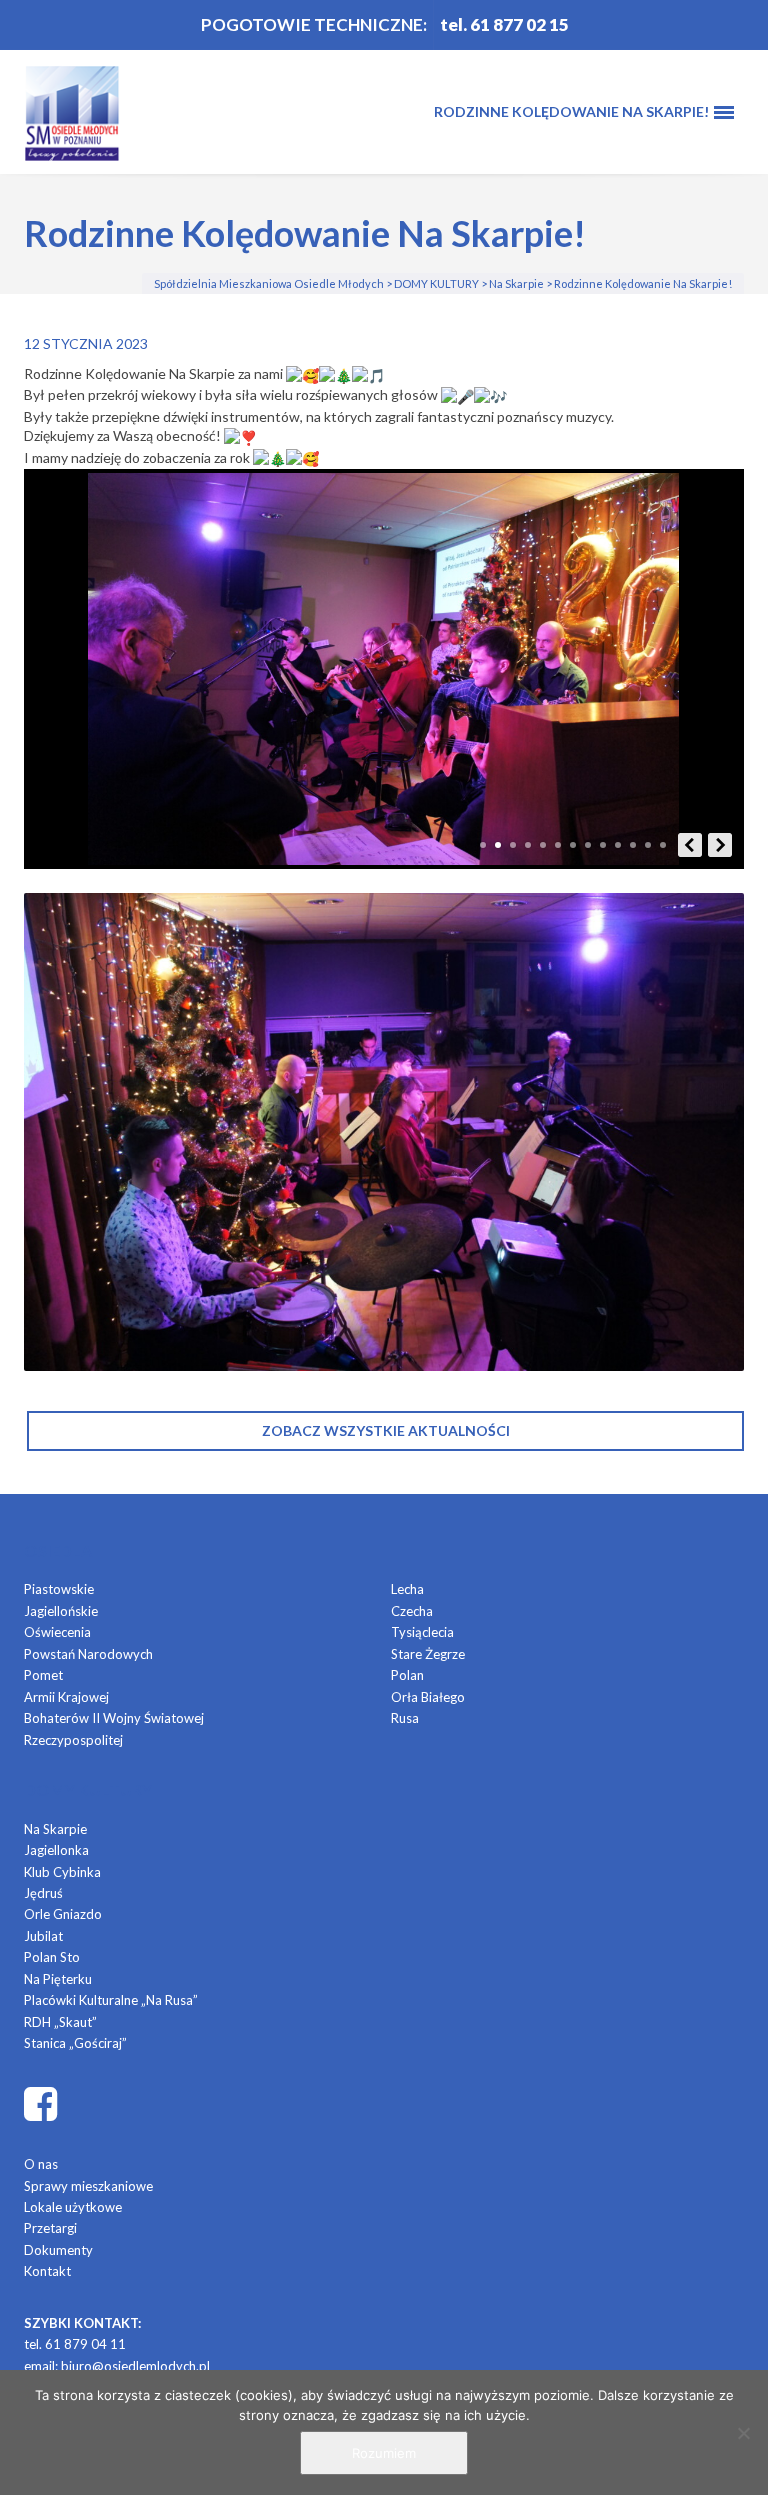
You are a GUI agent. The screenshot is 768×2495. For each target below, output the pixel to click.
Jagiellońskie (61, 1611)
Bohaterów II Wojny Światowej (114, 1718)
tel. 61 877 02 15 (504, 24)
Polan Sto (52, 1957)
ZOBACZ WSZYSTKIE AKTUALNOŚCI (386, 1430)
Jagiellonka (56, 1850)
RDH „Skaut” (60, 2022)
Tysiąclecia (422, 1632)
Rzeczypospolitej (73, 1740)
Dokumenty (58, 2250)
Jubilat (43, 1936)
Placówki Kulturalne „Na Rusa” (111, 2000)
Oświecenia (57, 1632)
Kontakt (47, 2271)
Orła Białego (428, 1697)
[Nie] (743, 2433)
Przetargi (50, 2228)
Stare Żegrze (428, 1654)
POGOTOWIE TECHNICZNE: (314, 24)
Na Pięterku (58, 1979)
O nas (41, 2164)
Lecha (407, 1589)
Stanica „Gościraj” (75, 2043)
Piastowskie (59, 1589)
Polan (407, 1675)
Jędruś (43, 1893)
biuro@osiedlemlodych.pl (135, 2366)
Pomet (43, 1675)
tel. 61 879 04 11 (75, 2344)
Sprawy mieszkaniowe (88, 2186)
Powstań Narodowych (88, 1654)
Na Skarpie (55, 1829)
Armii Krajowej (66, 1697)
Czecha (412, 1611)
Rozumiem (384, 2453)
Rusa (405, 1718)
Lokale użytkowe (73, 2207)
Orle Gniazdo (63, 1914)
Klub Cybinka (62, 1872)
